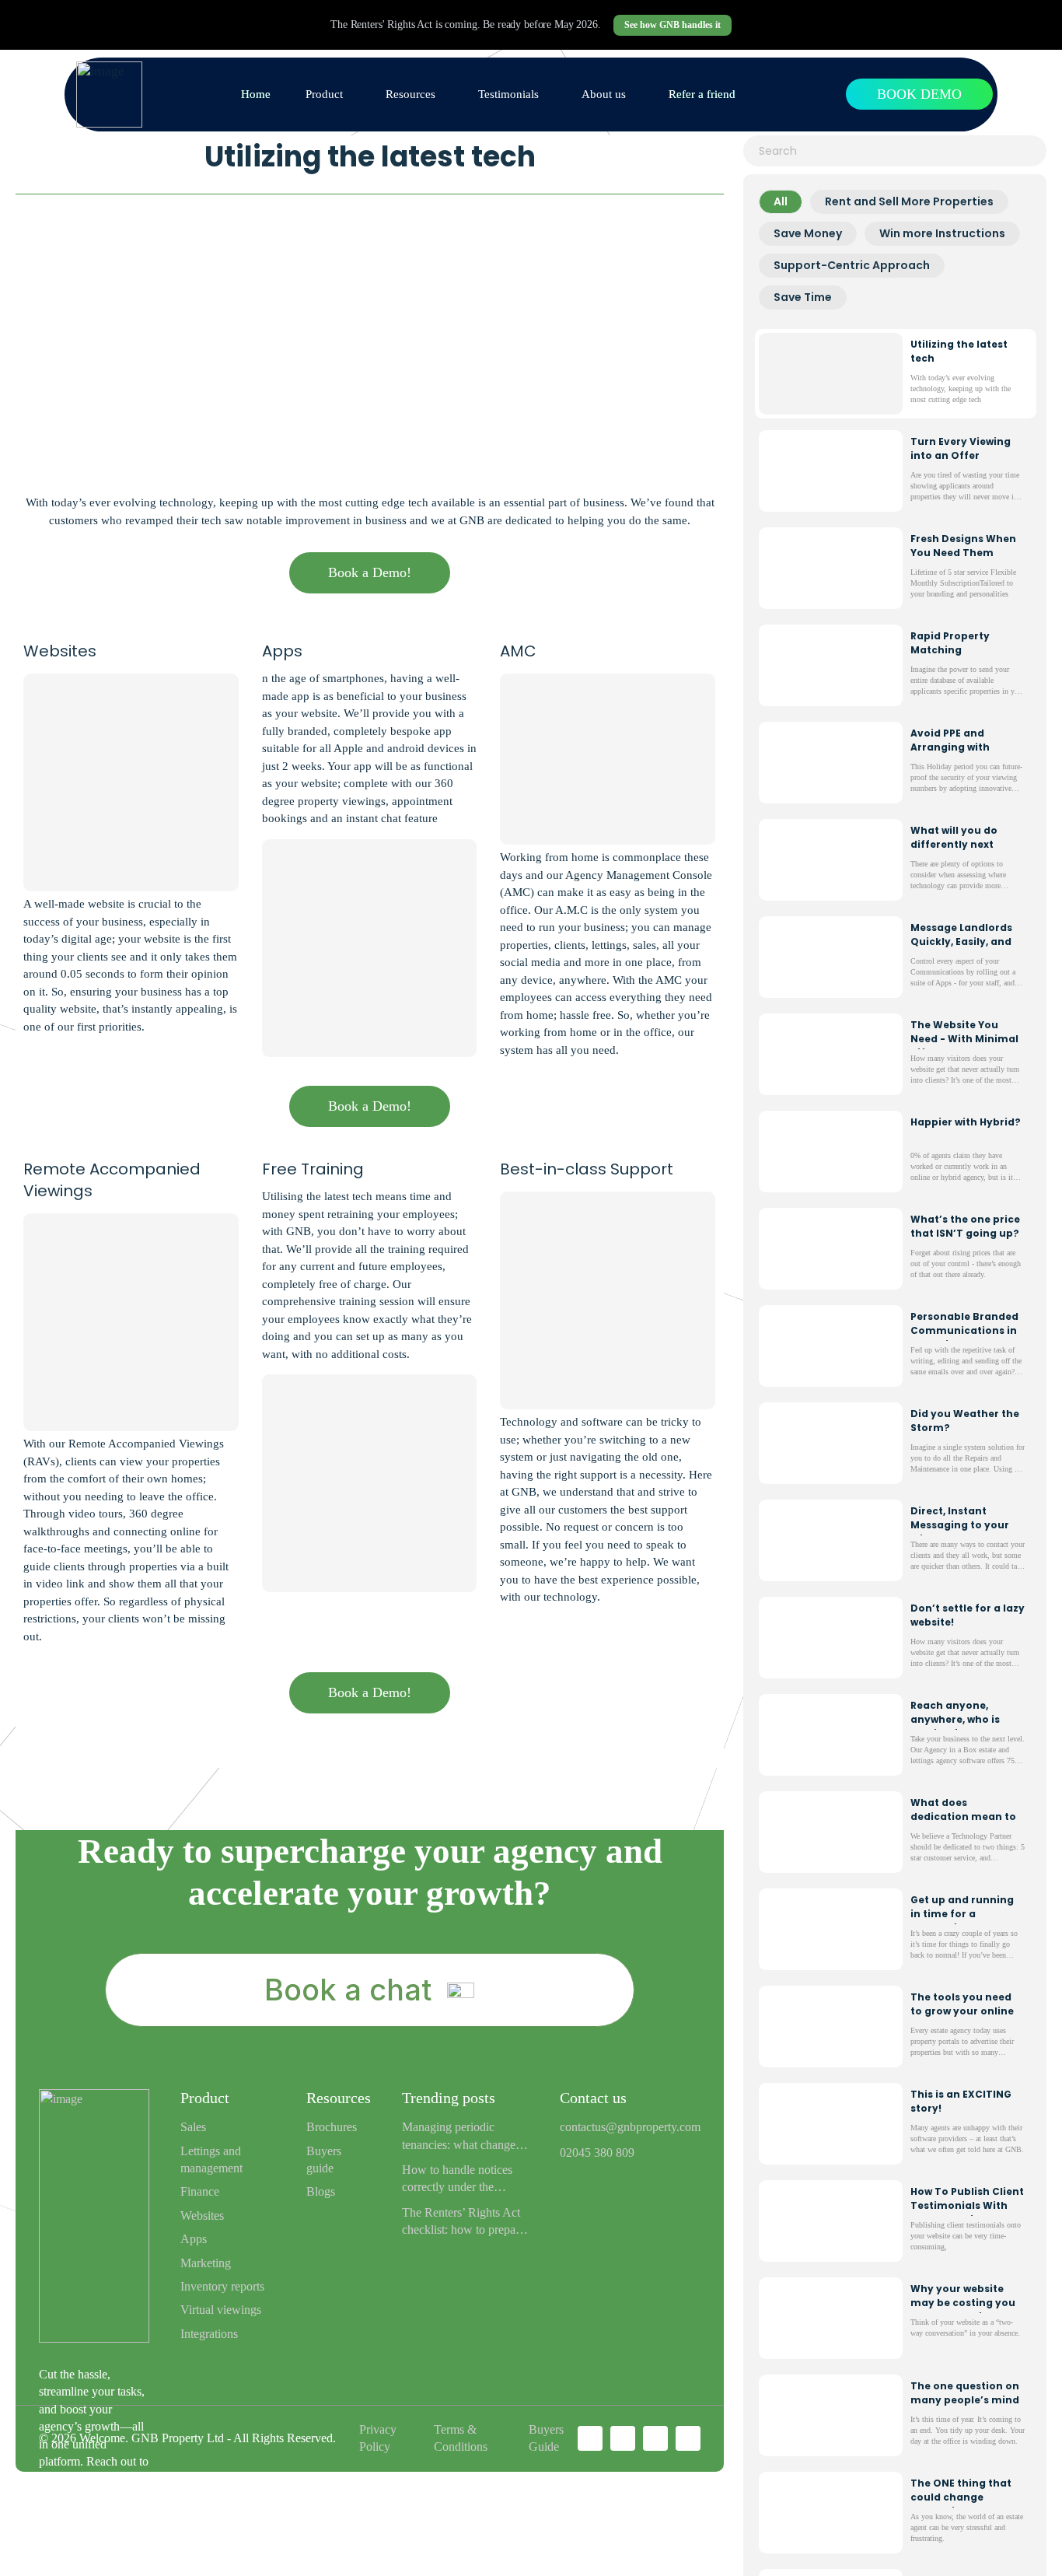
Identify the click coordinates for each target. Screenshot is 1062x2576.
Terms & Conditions (461, 2438)
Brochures (332, 2127)
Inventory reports (222, 2286)
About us (604, 94)
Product (324, 94)
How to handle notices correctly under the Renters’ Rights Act (457, 2180)
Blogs (321, 2191)
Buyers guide (324, 2159)
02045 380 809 (597, 2152)
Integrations (209, 2334)
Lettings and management (211, 2159)
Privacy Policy (378, 2438)
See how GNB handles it (672, 25)
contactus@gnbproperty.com (630, 2127)
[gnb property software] (109, 94)
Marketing (206, 2263)
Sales (193, 2127)
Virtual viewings (221, 2310)
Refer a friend (702, 94)
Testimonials (508, 94)
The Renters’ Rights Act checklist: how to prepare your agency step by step (463, 2222)
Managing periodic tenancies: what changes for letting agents (461, 2137)
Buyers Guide (546, 2438)
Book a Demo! (370, 572)
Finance (200, 2191)
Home (256, 94)
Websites (202, 2215)
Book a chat (348, 1990)
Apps (194, 2239)
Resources (410, 94)
